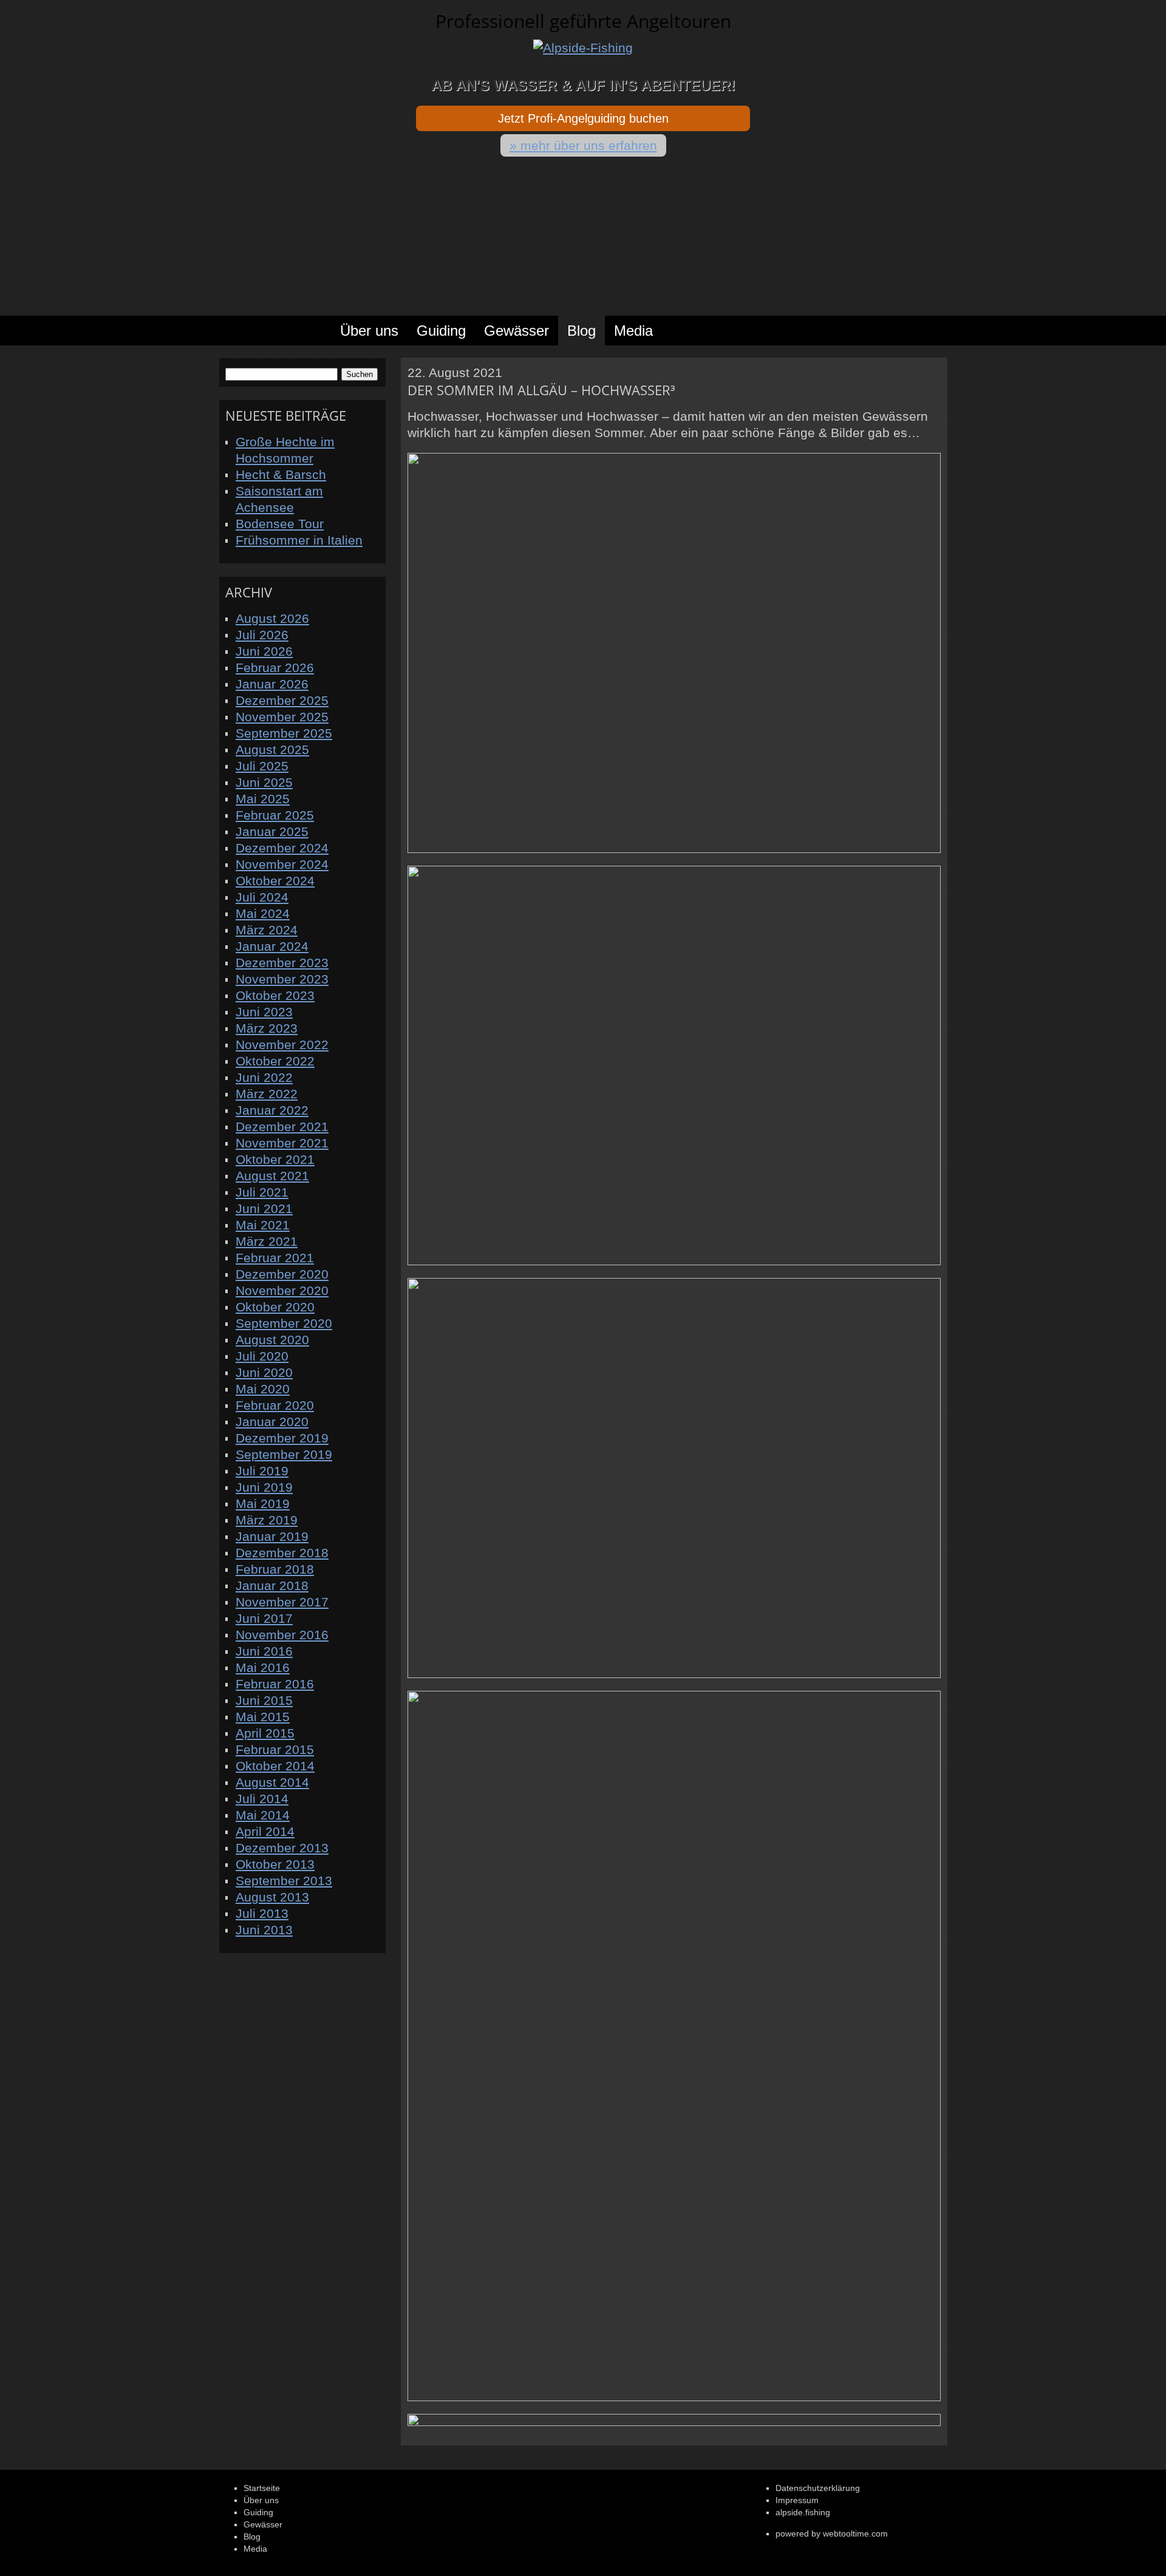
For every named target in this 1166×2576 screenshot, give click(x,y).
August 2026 (272, 618)
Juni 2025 (264, 782)
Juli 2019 (262, 1471)
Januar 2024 (272, 946)
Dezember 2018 (282, 1553)
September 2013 (284, 1881)
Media (633, 331)
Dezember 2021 (282, 1127)
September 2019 (284, 1454)
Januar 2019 (272, 1536)
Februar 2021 (275, 1258)
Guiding (441, 331)
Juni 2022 (264, 1077)
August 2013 (272, 1897)
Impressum (797, 2500)
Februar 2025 (275, 815)
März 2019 (267, 1520)
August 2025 (272, 749)
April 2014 (265, 1831)
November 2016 (282, 1635)
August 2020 (272, 1340)
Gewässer (517, 331)
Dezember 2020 (282, 1274)
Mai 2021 (263, 1225)
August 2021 (272, 1176)
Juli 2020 (262, 1356)
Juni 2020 (264, 1372)
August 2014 (272, 1782)
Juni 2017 (264, 1618)
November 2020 (282, 1290)
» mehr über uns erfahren (583, 145)
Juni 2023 (264, 1012)
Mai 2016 (263, 1667)
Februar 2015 (275, 1749)
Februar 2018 (275, 1569)
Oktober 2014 (275, 1766)
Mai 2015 (263, 1717)
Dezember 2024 (282, 848)
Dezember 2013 (282, 1848)
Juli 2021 (262, 1192)
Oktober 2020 (275, 1307)
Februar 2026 (275, 668)
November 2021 (282, 1143)
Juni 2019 (264, 1487)
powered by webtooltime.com (832, 2534)
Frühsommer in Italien (299, 540)
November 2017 (282, 1602)
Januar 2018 (272, 1585)
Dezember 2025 (282, 700)
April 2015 (265, 1733)
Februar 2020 (275, 1405)
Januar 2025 (272, 831)
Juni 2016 (264, 1651)
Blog (581, 331)
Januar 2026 (272, 684)
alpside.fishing (803, 2512)
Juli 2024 (262, 897)
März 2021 (267, 1241)
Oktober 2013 (275, 1864)
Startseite (270, 331)
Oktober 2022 (275, 1061)
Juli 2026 (262, 635)
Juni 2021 (264, 1208)
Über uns (369, 331)
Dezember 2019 (282, 1438)
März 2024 (267, 930)
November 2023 (282, 979)
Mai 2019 (263, 1504)
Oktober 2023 (275, 995)
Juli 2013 (262, 1913)
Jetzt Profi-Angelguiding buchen (583, 118)
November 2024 (282, 864)
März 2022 (267, 1094)
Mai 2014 (263, 1815)
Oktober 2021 (275, 1159)
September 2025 (284, 733)
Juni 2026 (264, 651)
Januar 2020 (272, 1422)
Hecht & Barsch (281, 474)
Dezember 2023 (282, 963)
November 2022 (282, 1045)
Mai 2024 (263, 913)
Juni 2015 (264, 1700)
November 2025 (282, 717)
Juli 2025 (262, 766)
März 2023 (267, 1028)
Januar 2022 (272, 1110)
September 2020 (284, 1323)
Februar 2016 (275, 1684)
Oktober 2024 (275, 881)
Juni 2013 (264, 1930)
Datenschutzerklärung (818, 2488)
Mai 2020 (263, 1389)
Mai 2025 (263, 799)
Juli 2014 (262, 1799)
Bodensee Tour (280, 524)
